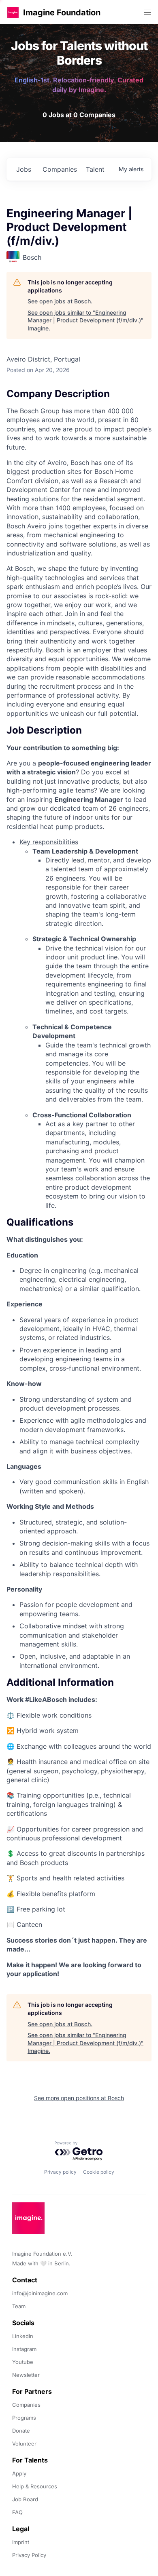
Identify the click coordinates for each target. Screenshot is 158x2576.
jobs (24, 169)
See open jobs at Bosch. (60, 301)
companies (60, 169)
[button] (13, 12)
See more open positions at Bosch (79, 2098)
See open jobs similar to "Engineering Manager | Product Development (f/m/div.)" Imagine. (85, 320)
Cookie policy (99, 2172)
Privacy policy (60, 2172)
